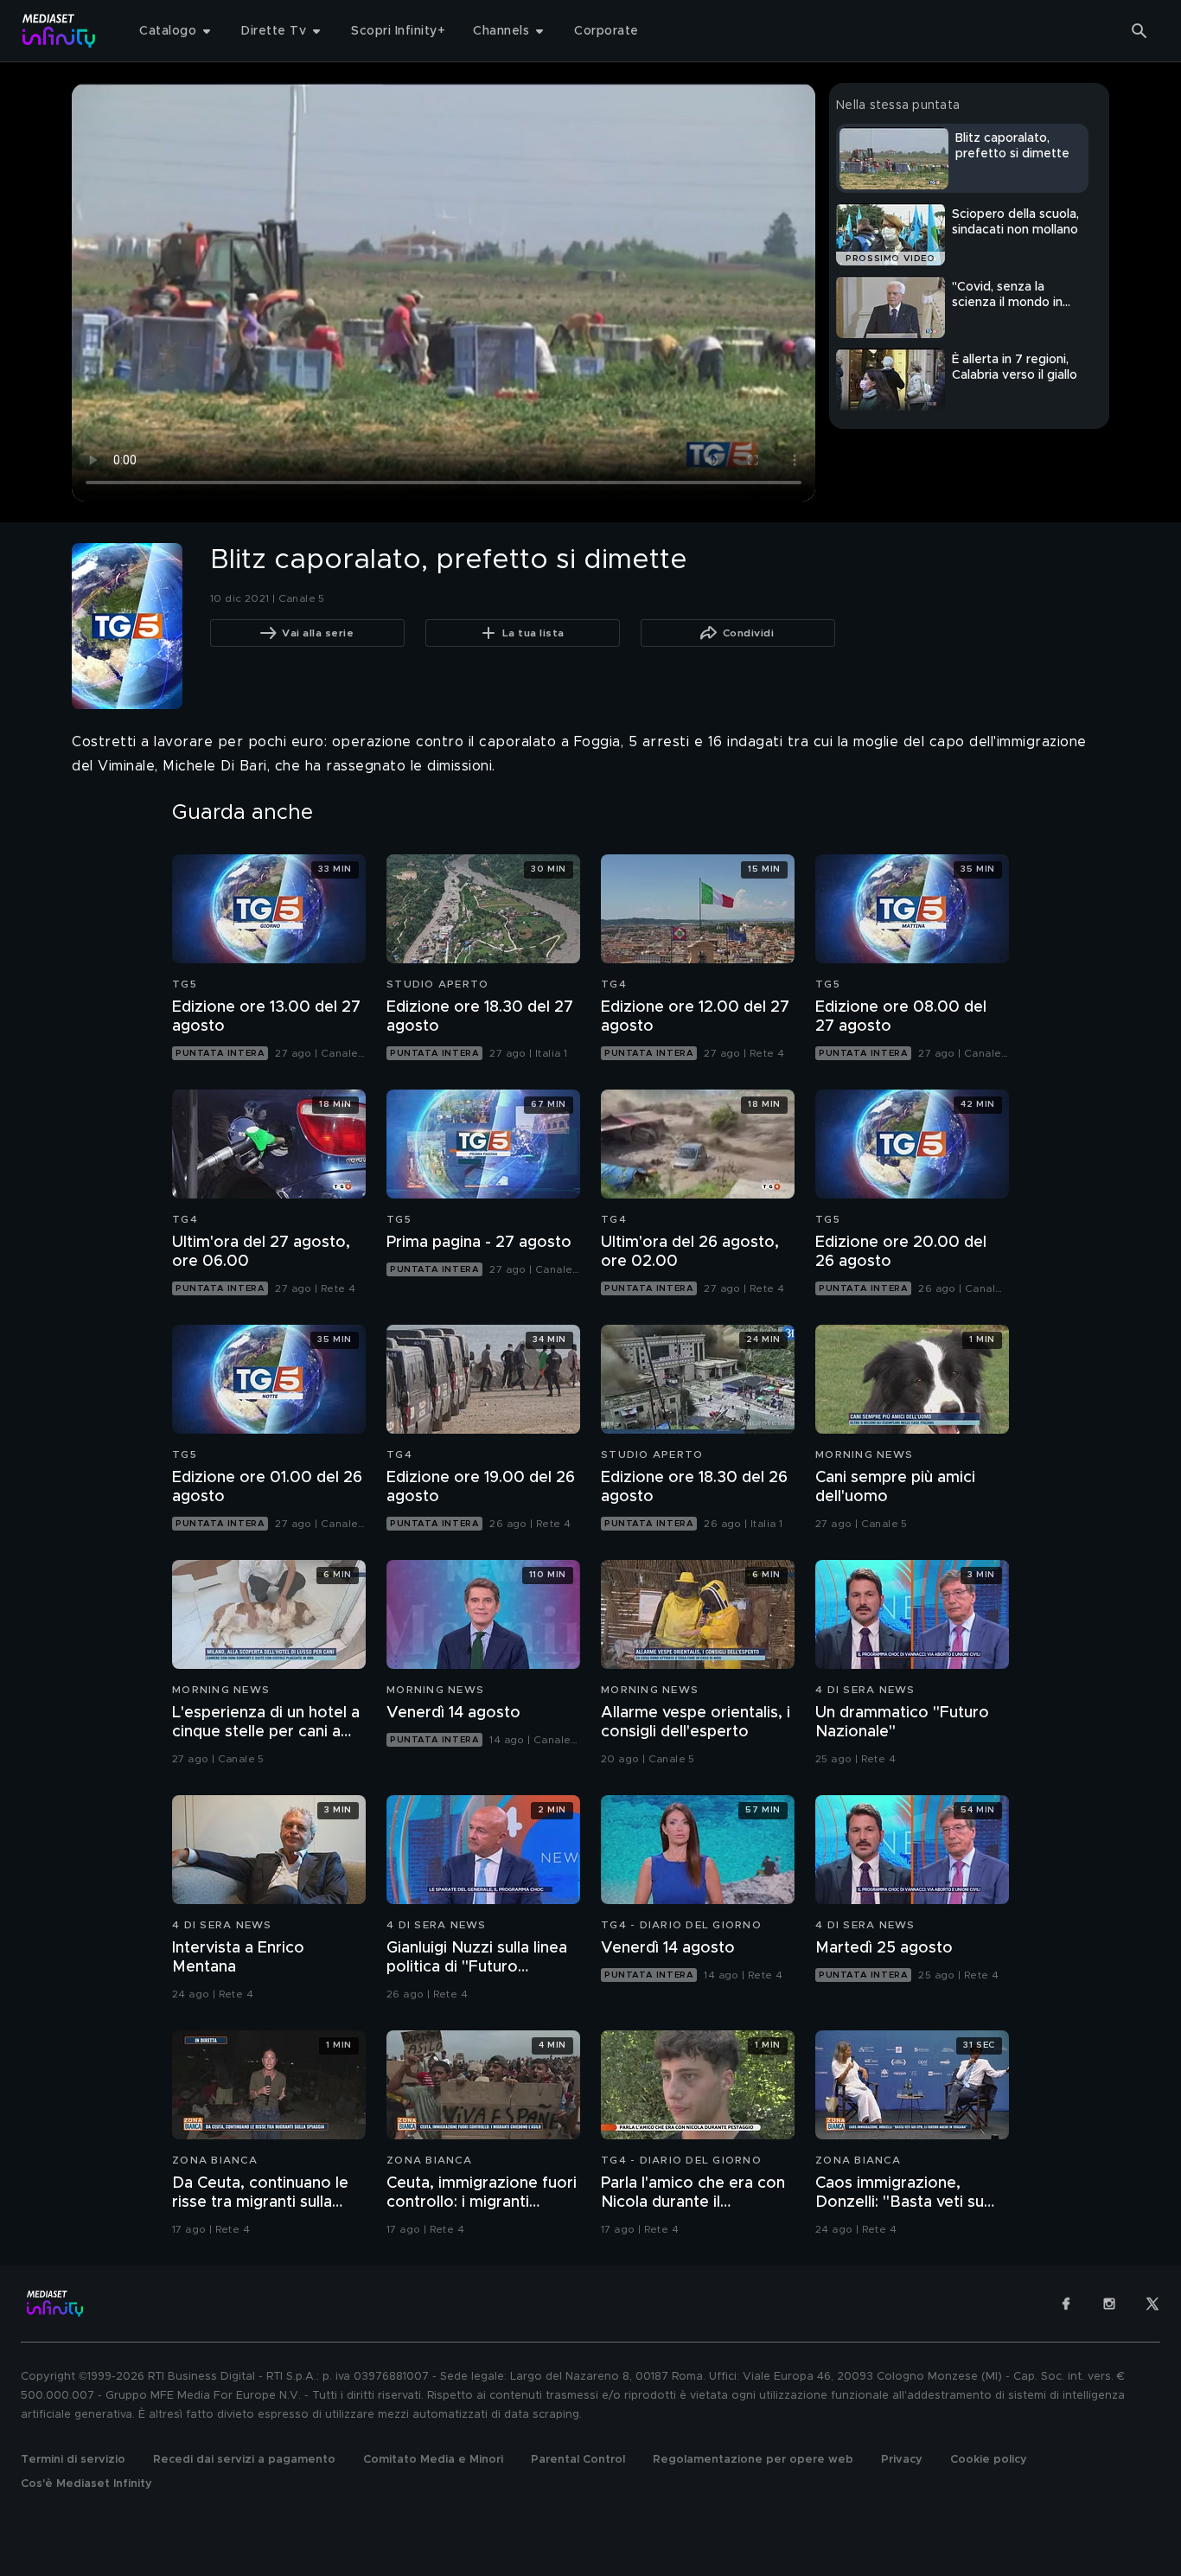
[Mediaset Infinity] (59, 31)
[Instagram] (1109, 2304)
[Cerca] (1140, 31)
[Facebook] (1066, 2304)
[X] (1152, 2304)
